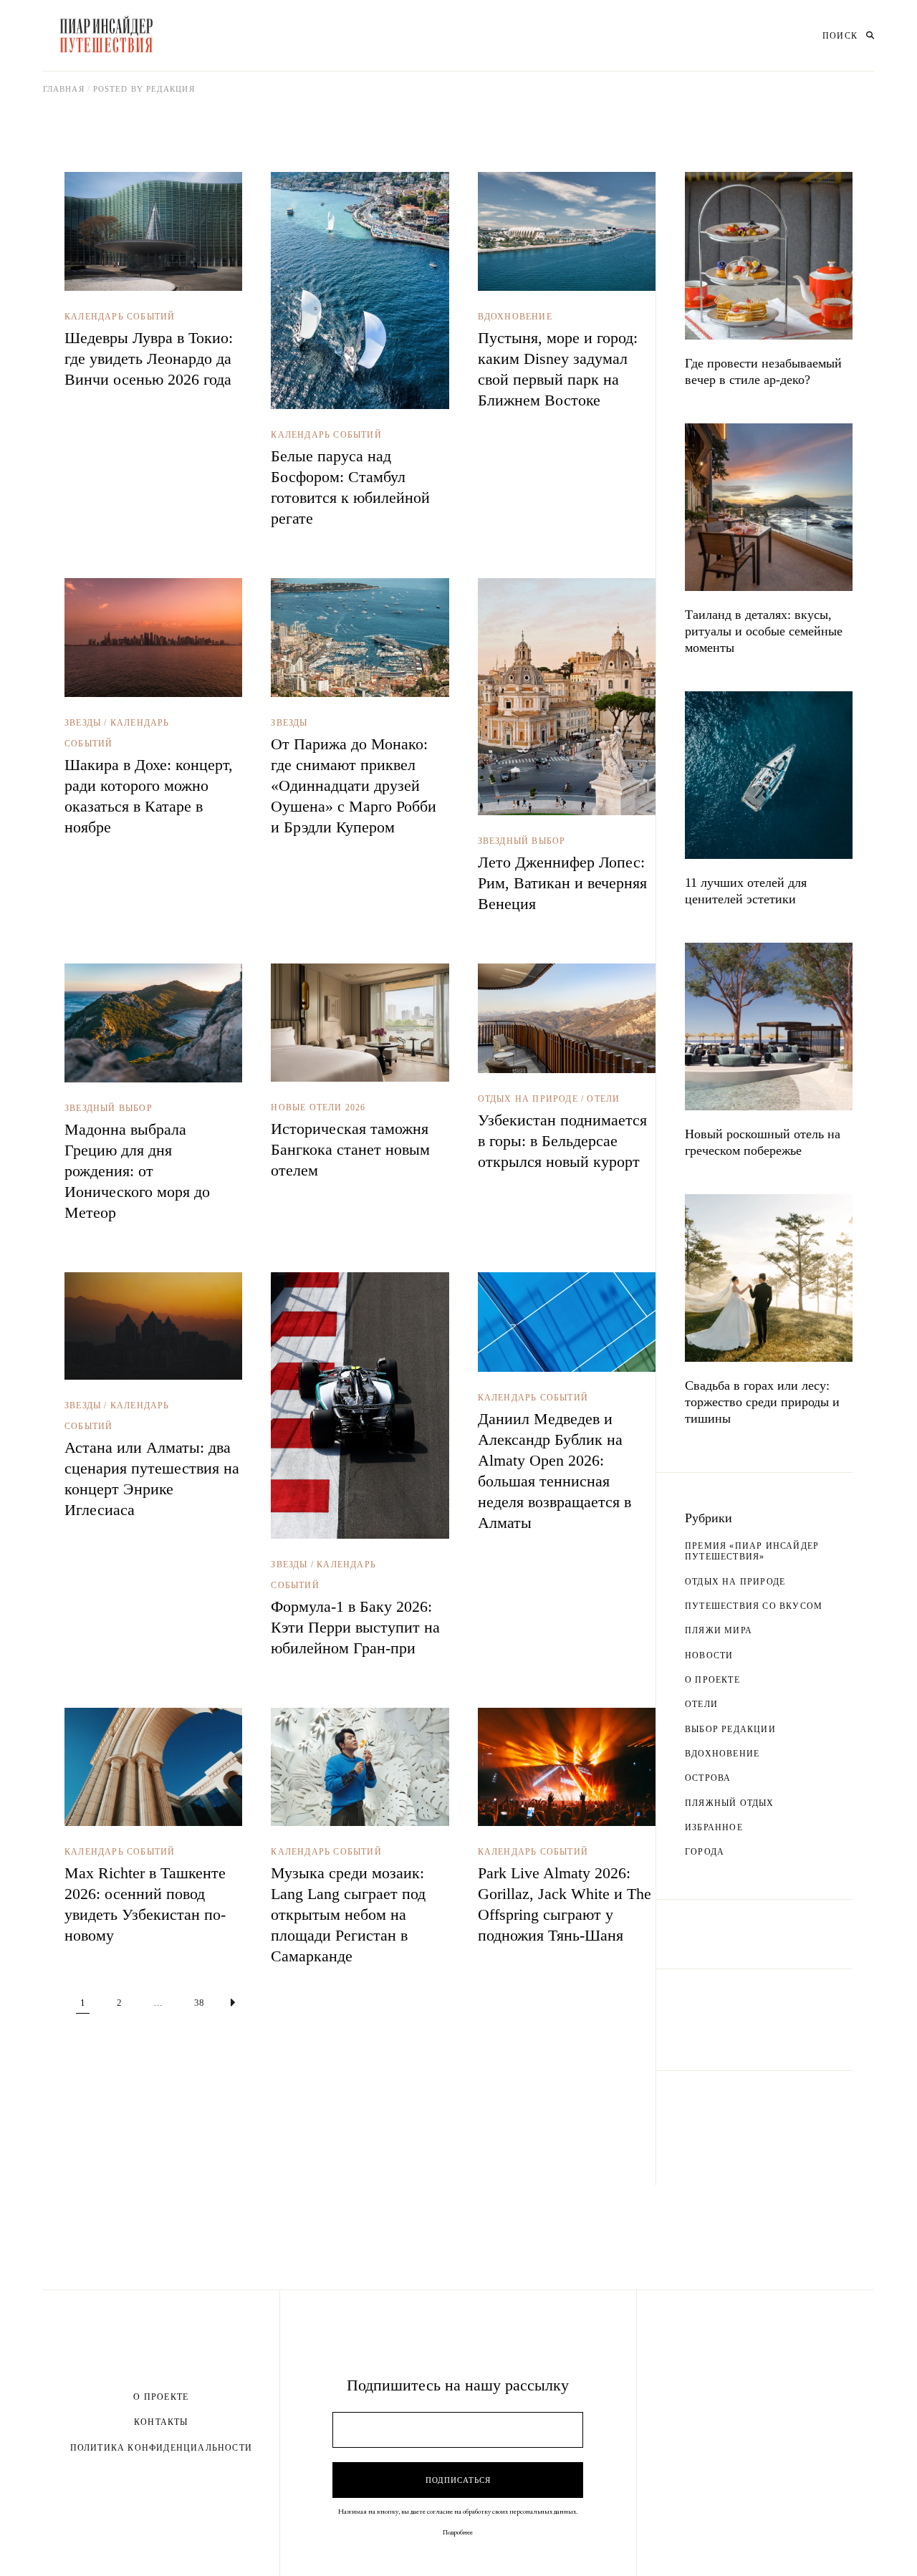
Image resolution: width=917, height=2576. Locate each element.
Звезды (83, 723)
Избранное (714, 1827)
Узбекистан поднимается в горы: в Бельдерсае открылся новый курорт (562, 1141)
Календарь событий (120, 317)
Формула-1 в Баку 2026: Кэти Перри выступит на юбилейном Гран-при (355, 1627)
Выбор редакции (730, 1729)
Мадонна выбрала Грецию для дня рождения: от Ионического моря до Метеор (137, 1171)
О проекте (712, 1680)
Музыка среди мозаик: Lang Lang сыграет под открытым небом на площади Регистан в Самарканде (348, 1914)
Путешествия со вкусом (754, 1606)
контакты (161, 2422)
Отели (603, 1099)
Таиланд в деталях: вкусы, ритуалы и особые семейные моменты (764, 631)
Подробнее (458, 2532)
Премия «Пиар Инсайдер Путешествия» (752, 1551)
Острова (708, 1778)
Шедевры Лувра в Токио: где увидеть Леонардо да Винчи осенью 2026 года (149, 359)
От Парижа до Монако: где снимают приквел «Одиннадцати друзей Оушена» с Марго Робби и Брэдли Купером (354, 785)
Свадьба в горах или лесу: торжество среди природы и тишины (762, 1402)
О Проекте (161, 2397)
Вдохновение (515, 317)
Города (705, 1852)
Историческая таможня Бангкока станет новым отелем (350, 1149)
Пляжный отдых (730, 1803)
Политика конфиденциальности (161, 2448)
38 (199, 2003)
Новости (709, 1655)
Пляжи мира (719, 1630)
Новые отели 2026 (318, 1107)
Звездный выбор (522, 841)
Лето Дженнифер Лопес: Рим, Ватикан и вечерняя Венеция (562, 883)
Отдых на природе (528, 1099)
